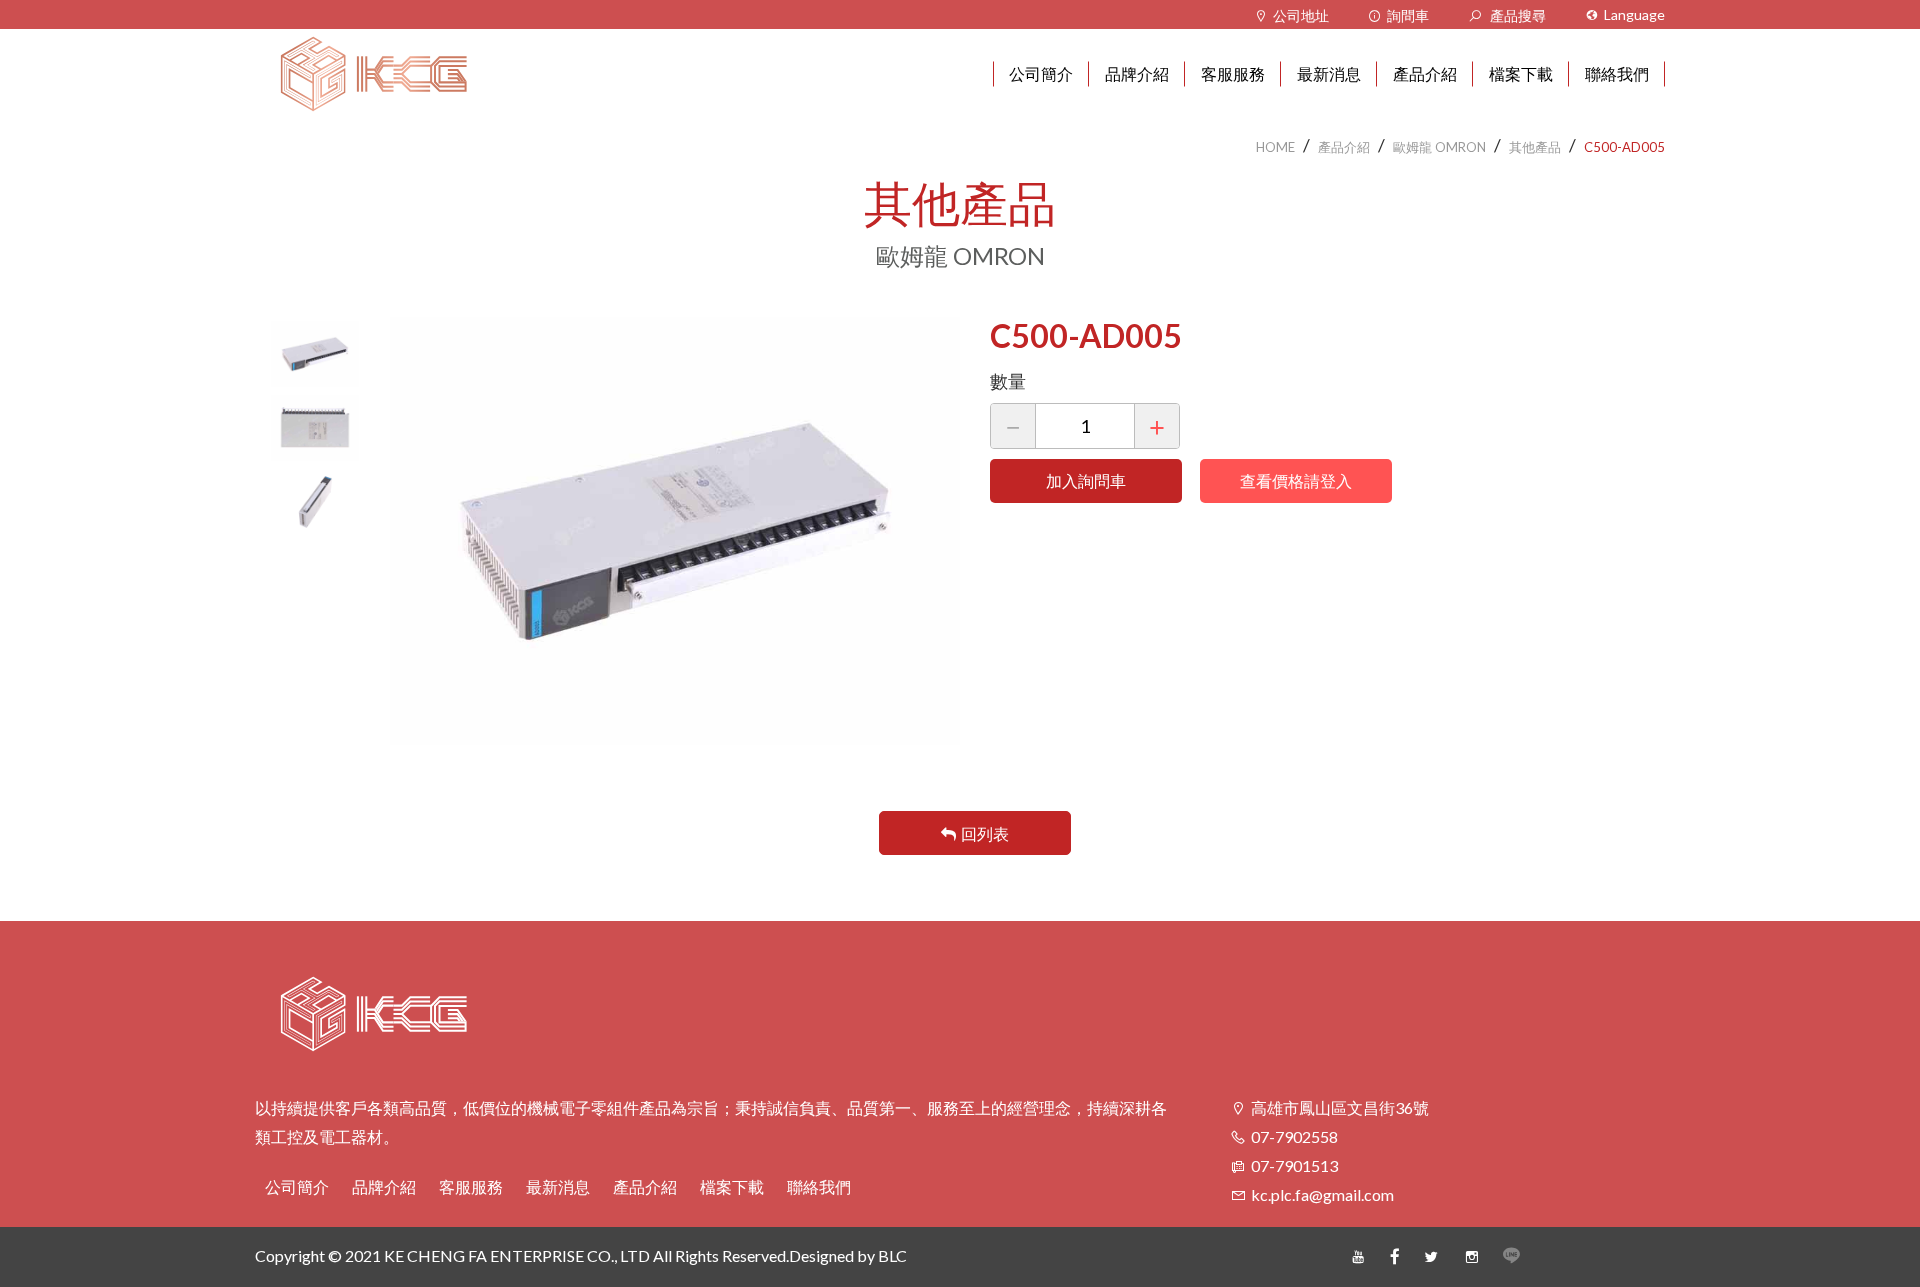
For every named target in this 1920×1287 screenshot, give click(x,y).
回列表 (985, 833)
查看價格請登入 (1296, 480)
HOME (1275, 147)
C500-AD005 (1624, 147)
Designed (821, 1255)
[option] (315, 354)
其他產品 (1535, 147)
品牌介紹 (384, 1186)
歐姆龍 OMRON (1439, 147)
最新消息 (558, 1186)
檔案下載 (732, 1186)
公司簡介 (297, 1186)
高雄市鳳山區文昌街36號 (1340, 1107)
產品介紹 (1344, 147)
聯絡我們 (819, 1186)
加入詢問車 (1086, 480)
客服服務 (471, 1186)
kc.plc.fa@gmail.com (1322, 1194)
